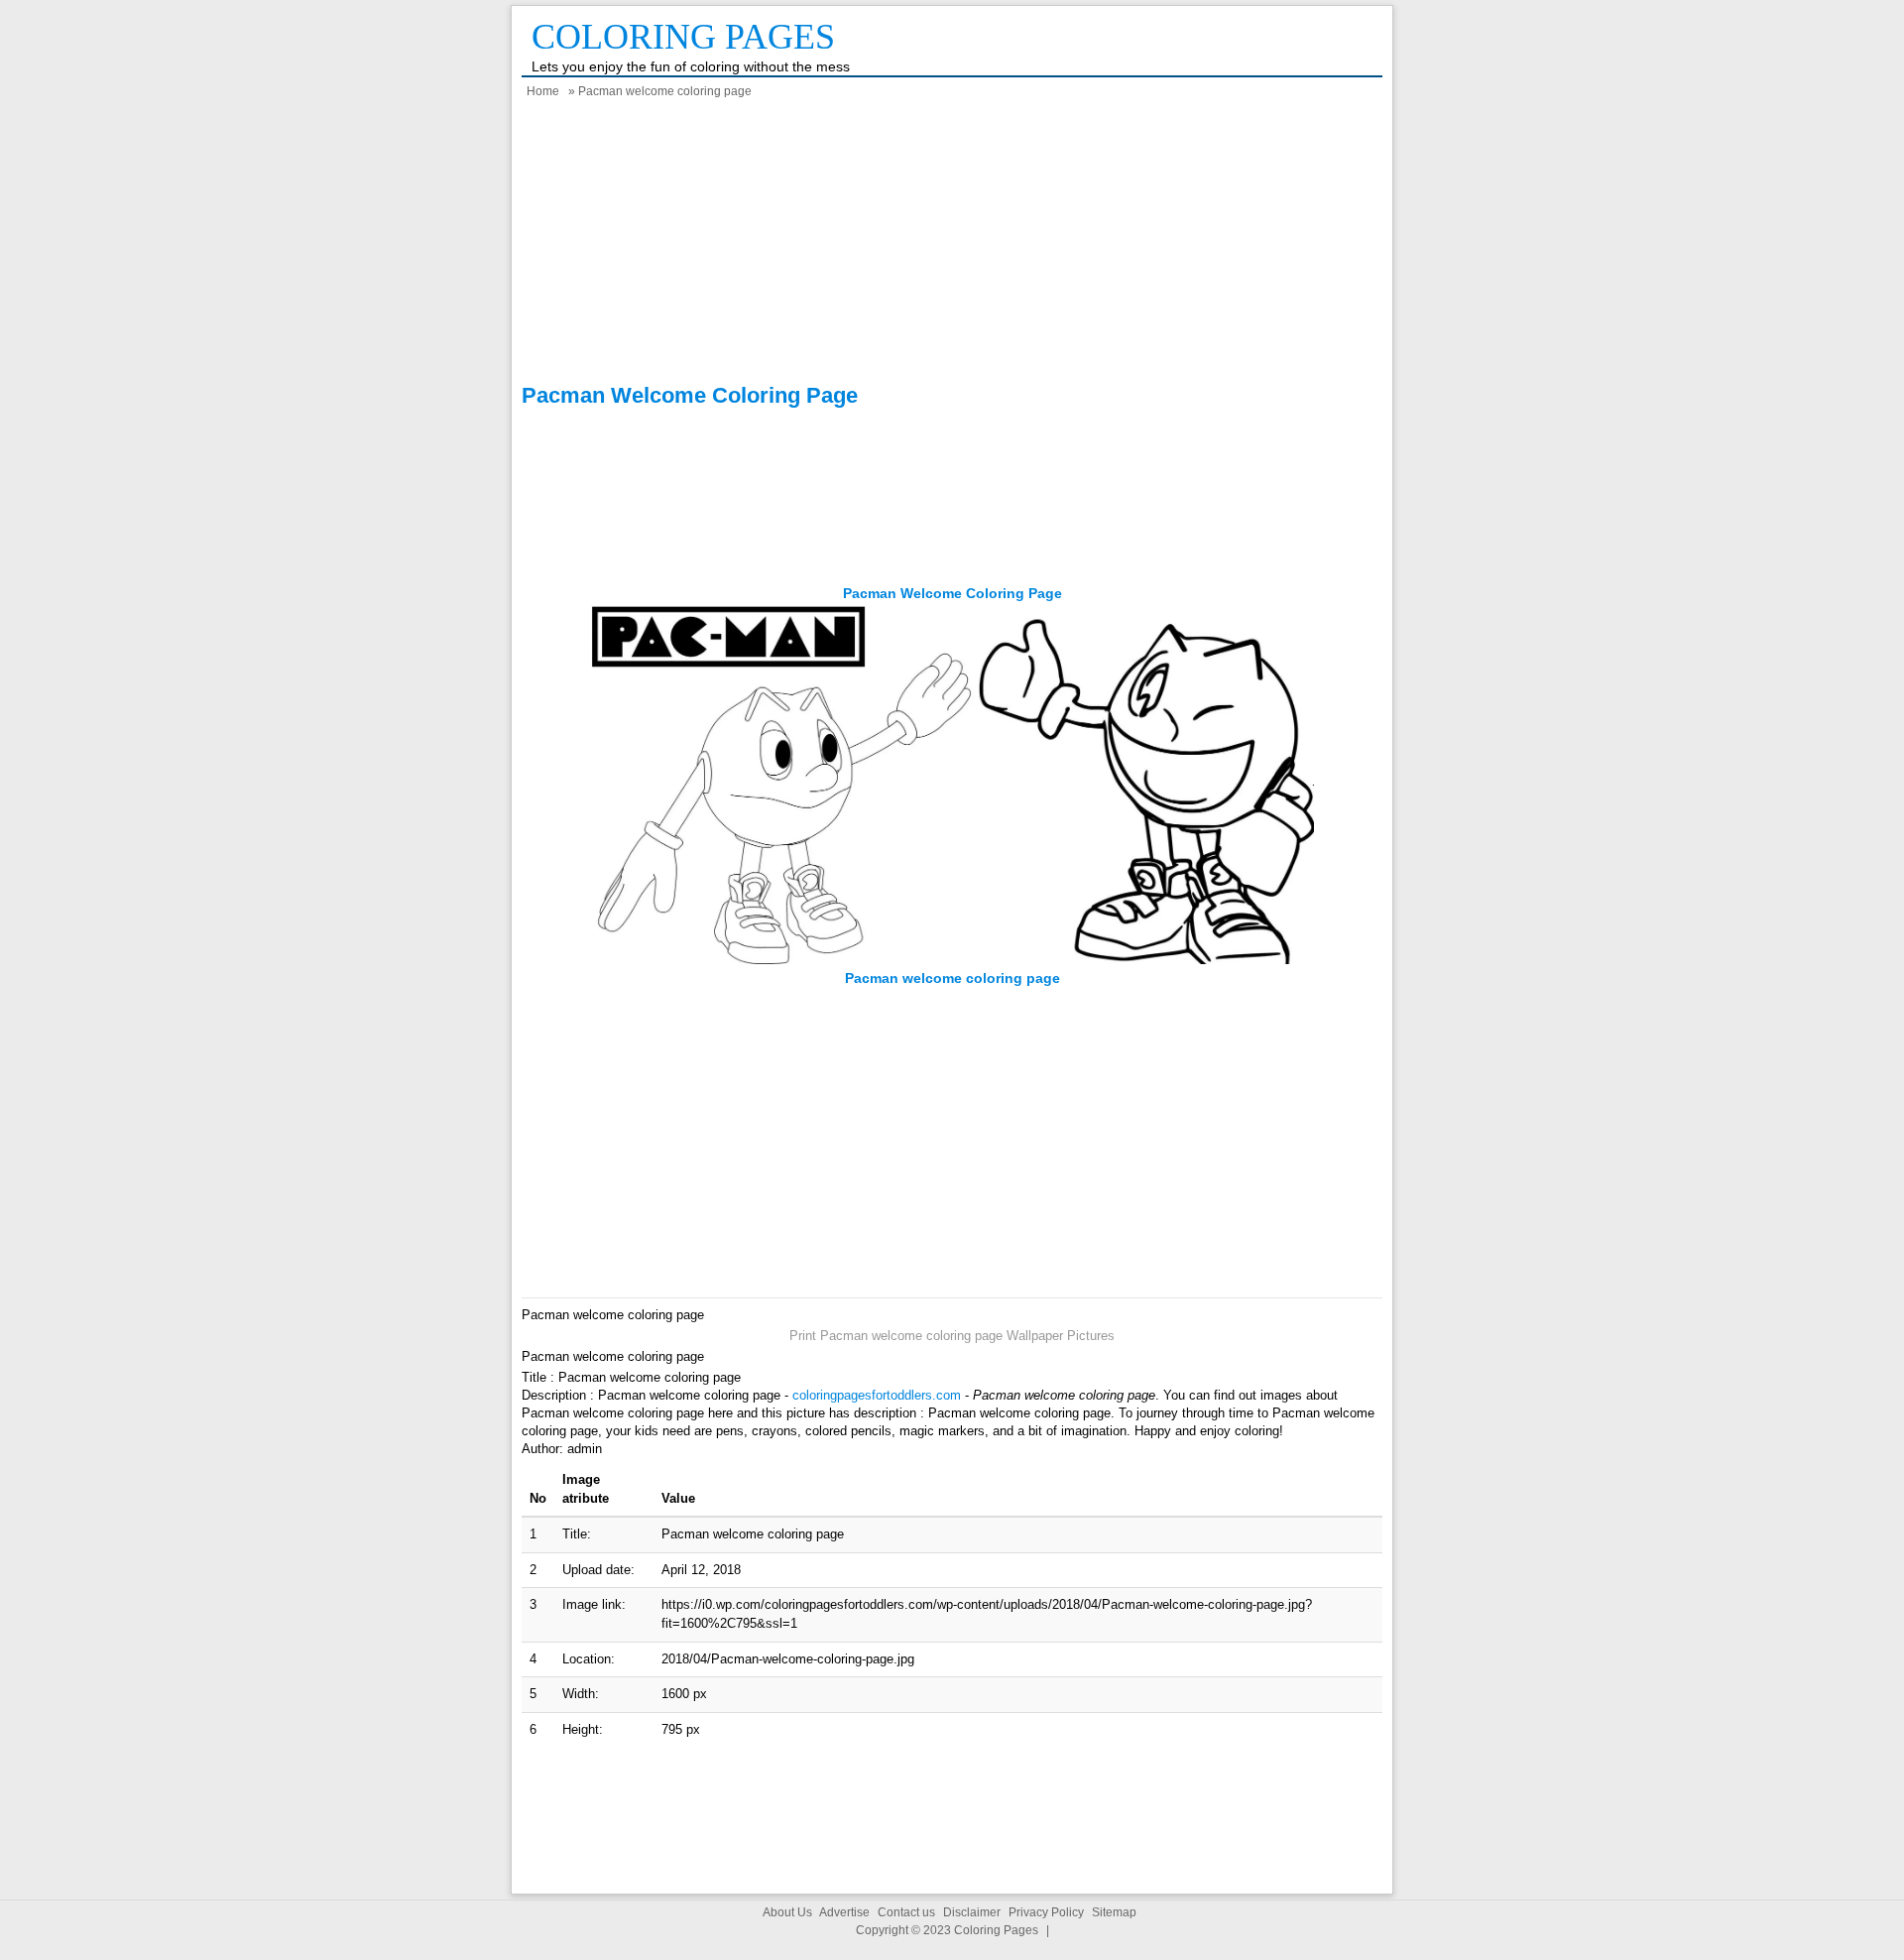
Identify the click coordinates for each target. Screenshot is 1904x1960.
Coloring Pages (683, 37)
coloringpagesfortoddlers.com (877, 1395)
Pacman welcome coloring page (952, 593)
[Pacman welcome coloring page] (952, 960)
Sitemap (1114, 1912)
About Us (787, 1912)
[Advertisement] (952, 244)
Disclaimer (972, 1912)
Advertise (844, 1912)
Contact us (906, 1912)
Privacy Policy (1046, 1912)
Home (543, 91)
